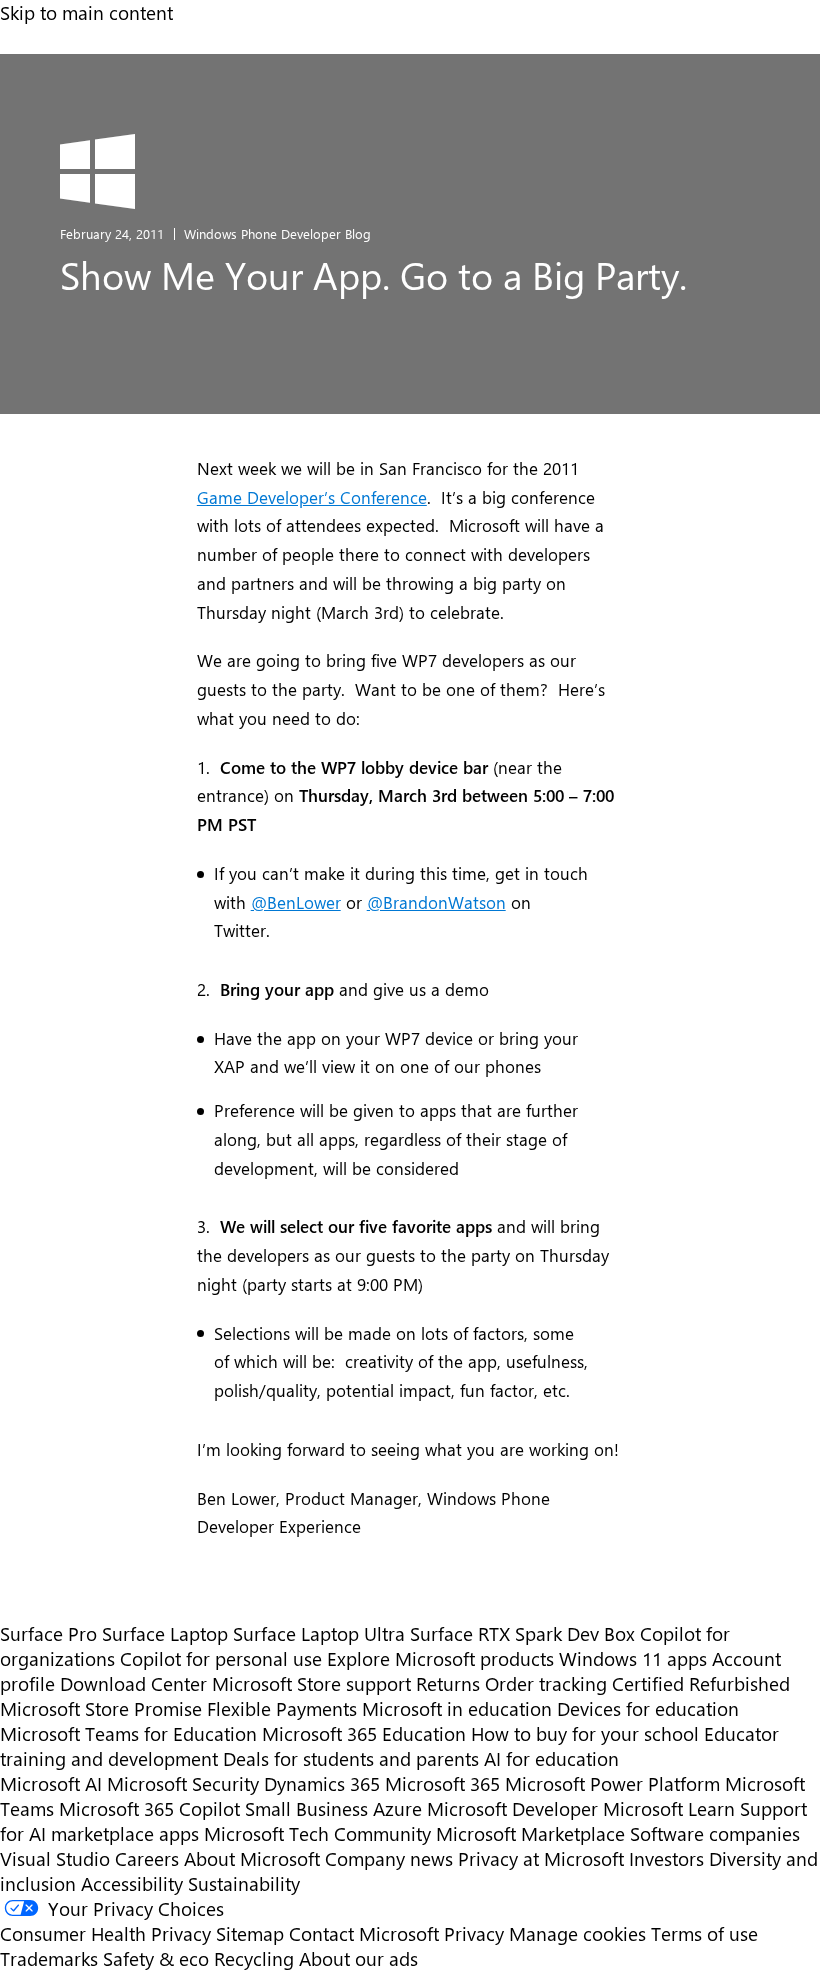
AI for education (551, 1758)
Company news (389, 1858)
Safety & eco (156, 1958)
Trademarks (49, 1958)
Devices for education (648, 1708)
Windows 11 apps (633, 1658)
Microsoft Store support (311, 1683)
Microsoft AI (51, 1783)
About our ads (358, 1958)
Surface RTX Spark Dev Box (522, 1633)
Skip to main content (86, 12)
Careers (147, 1858)
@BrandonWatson (436, 902)
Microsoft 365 (442, 1783)
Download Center (133, 1683)
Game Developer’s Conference (312, 497)
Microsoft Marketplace (530, 1833)
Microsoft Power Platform (612, 1783)
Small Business (306, 1808)
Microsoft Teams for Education (128, 1733)
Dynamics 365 (322, 1783)
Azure (397, 1808)
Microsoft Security (183, 1783)
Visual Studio (55, 1858)
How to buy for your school (585, 1733)
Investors (666, 1858)
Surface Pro (48, 1633)
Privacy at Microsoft (541, 1858)
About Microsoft (252, 1858)
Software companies (715, 1833)
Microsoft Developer (512, 1808)
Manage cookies (577, 1933)
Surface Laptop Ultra (319, 1633)
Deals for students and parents (351, 1758)
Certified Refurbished (701, 1683)
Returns (448, 1683)
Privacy (476, 1933)
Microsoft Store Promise (101, 1708)
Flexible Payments (282, 1708)
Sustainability (244, 1883)
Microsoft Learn (669, 1808)
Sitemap (250, 1933)
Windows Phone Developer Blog (277, 233)
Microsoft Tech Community (317, 1833)
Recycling (254, 1958)
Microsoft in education (457, 1708)
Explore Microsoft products (440, 1658)
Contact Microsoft (364, 1933)
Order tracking (546, 1683)
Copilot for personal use (221, 1658)
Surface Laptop (165, 1633)
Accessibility (132, 1883)
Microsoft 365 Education (364, 1733)
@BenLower (296, 902)
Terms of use (704, 1933)
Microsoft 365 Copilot (149, 1808)
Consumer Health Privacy (105, 1933)
